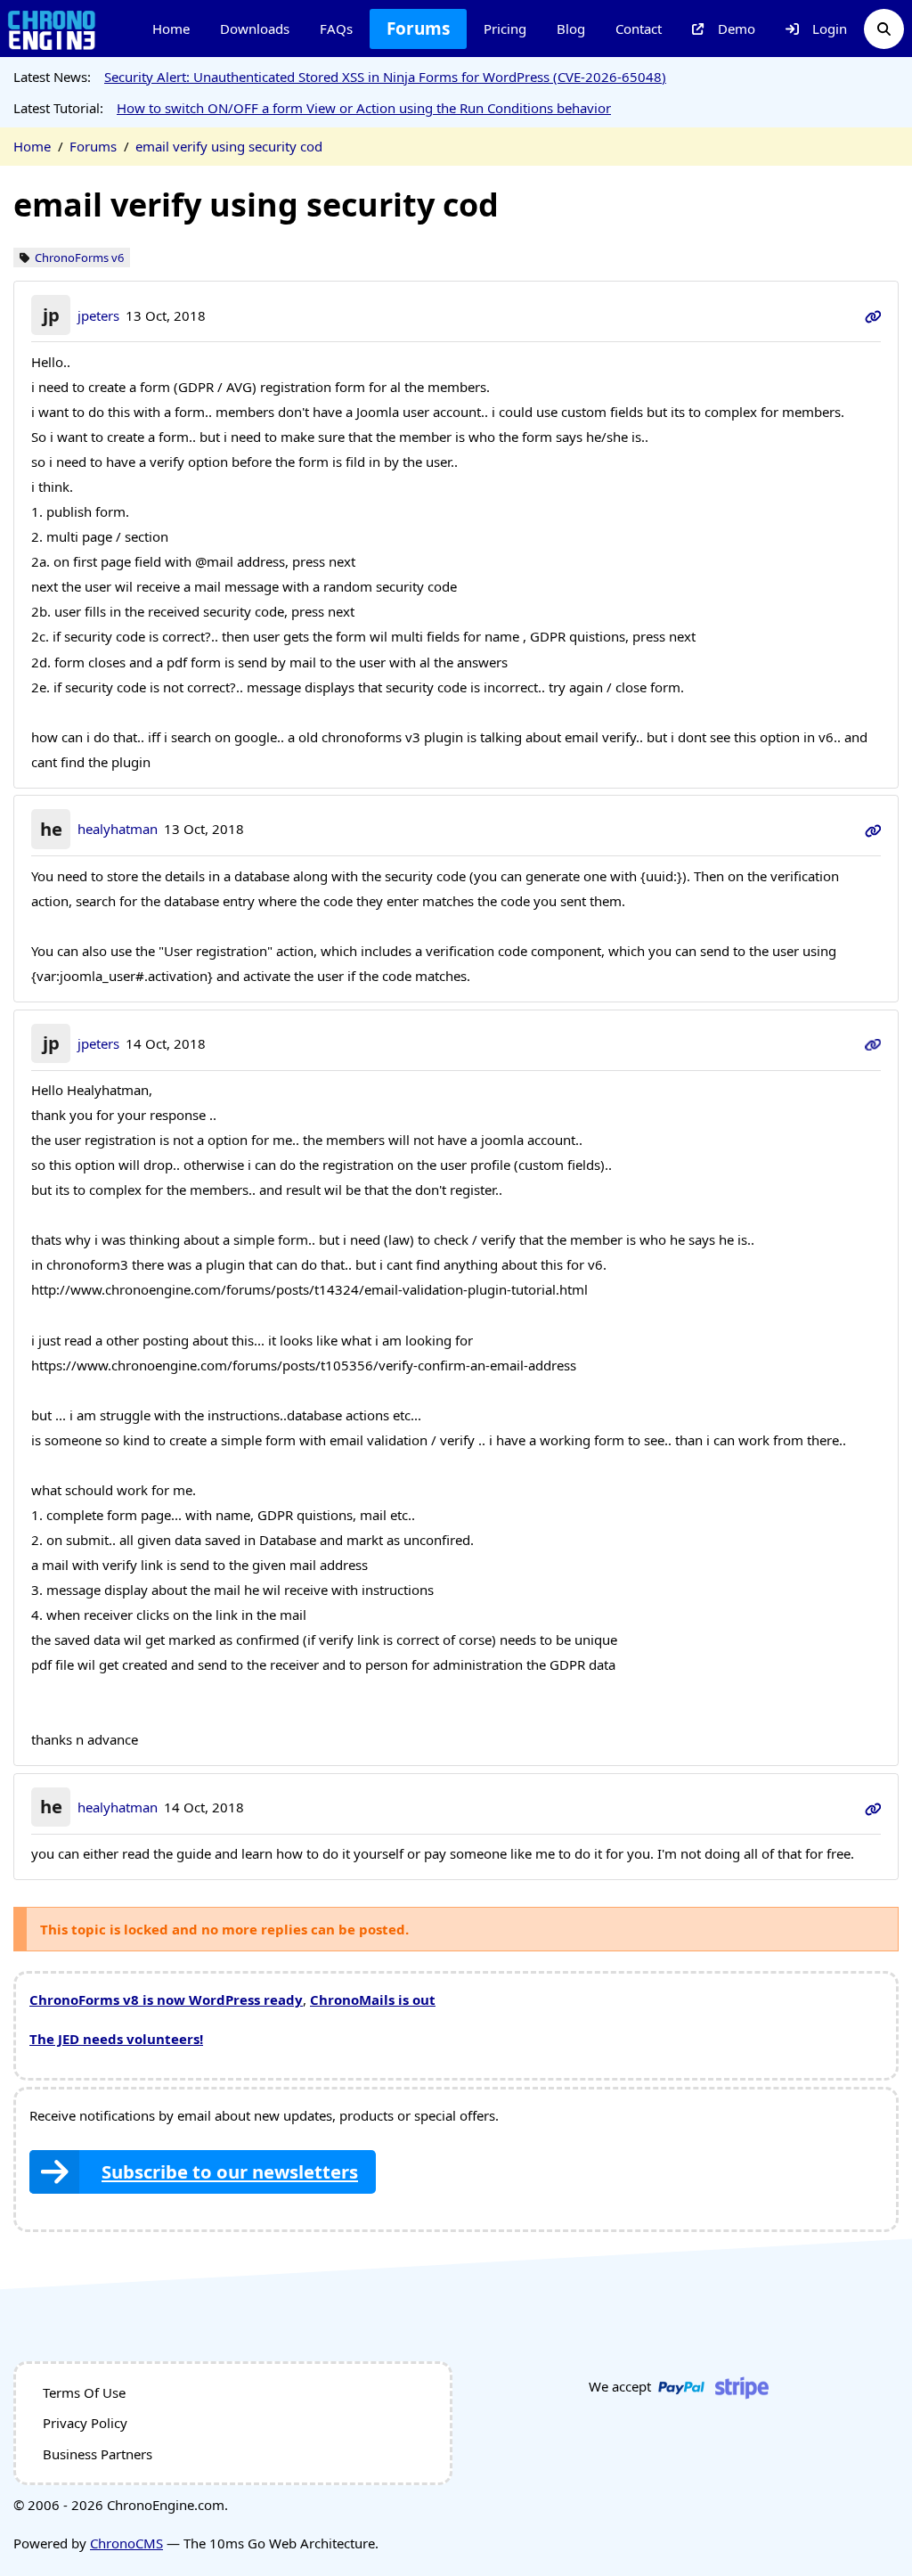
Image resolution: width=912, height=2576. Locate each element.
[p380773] (873, 1043)
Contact (639, 29)
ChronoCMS (126, 2543)
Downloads (255, 29)
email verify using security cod (229, 146)
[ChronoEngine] (52, 29)
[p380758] (873, 829)
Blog (571, 29)
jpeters (98, 315)
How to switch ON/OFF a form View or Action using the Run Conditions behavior (364, 108)
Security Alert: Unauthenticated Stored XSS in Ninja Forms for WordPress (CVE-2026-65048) (385, 77)
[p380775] (873, 1807)
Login (830, 29)
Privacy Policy (85, 2423)
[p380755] (873, 315)
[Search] (884, 29)
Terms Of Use (84, 2392)
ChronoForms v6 (79, 258)
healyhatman (118, 829)
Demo (737, 29)
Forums (418, 29)
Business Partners (98, 2454)
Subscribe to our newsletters (230, 2171)
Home (171, 29)
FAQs (336, 29)
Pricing (505, 29)
